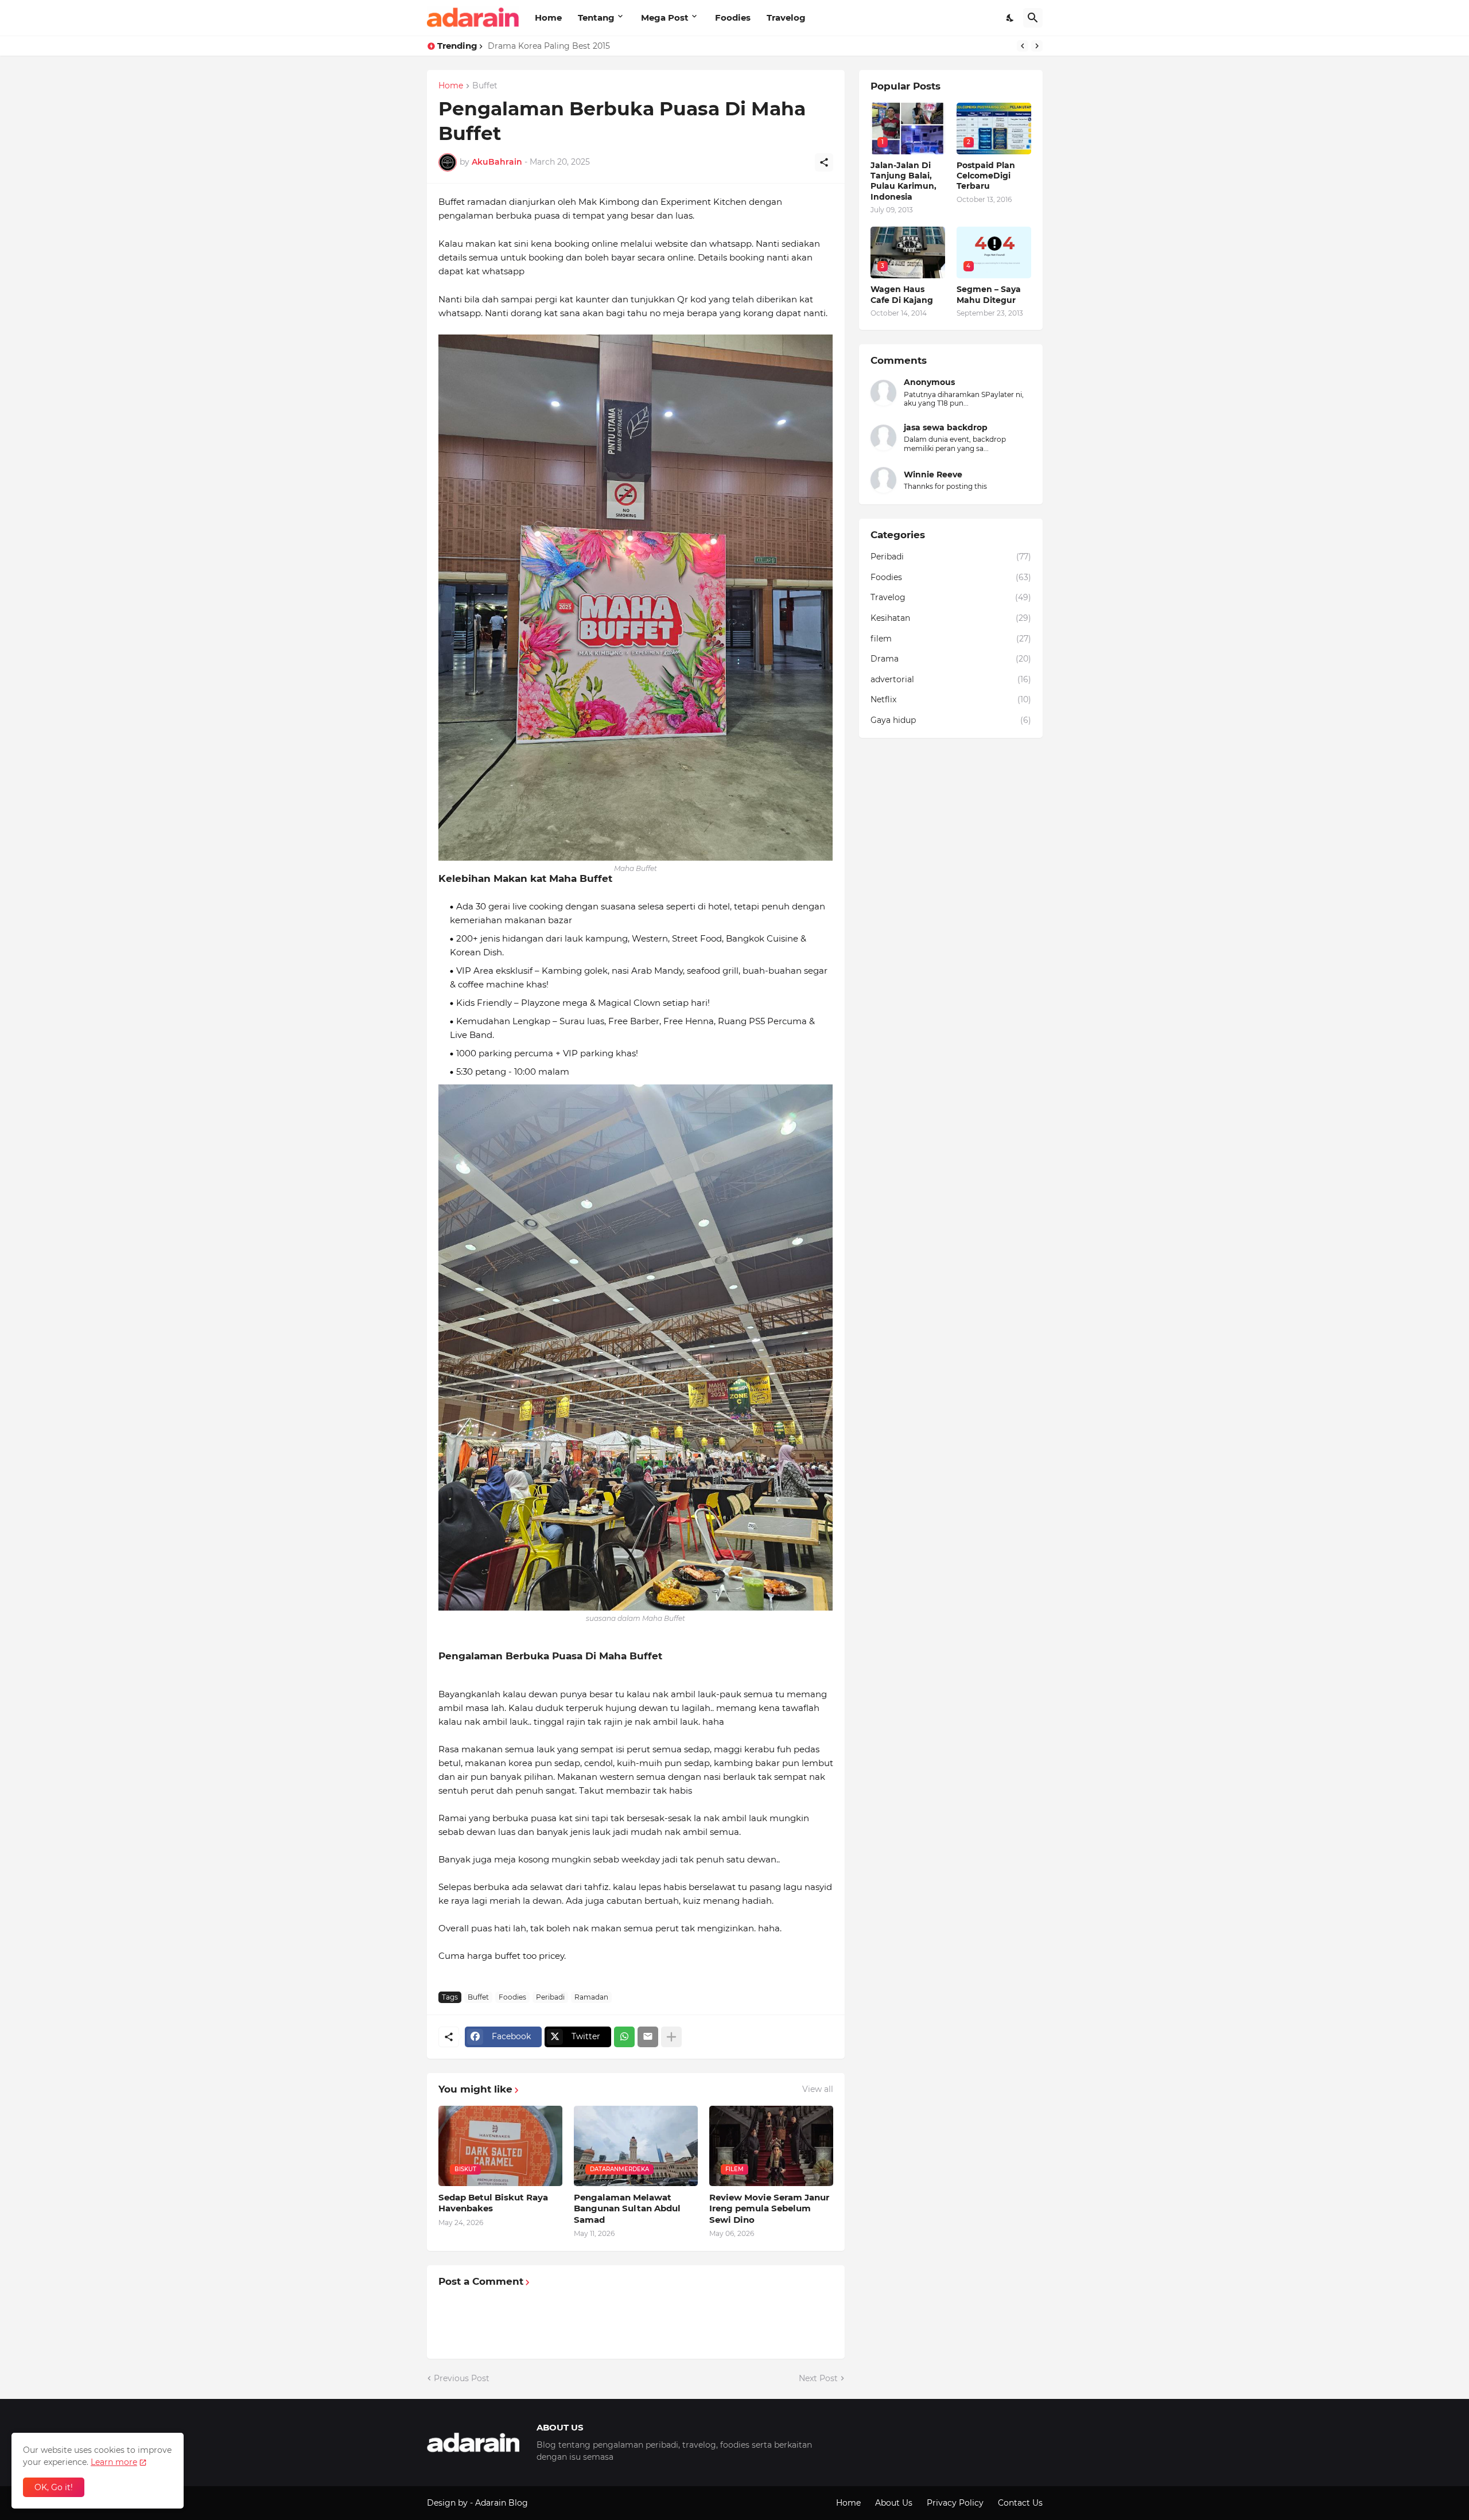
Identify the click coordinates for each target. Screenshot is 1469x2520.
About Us (894, 2503)
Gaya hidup (951, 720)
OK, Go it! (54, 2487)
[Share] (824, 162)
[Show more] (671, 2037)
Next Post (818, 2378)
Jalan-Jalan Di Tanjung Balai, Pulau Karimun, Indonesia (903, 181)
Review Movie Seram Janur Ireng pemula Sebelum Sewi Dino (769, 2208)
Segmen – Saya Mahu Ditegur (989, 294)
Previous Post (462, 2378)
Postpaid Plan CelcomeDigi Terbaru (986, 176)
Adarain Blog (502, 2503)
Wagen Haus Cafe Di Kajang (902, 294)
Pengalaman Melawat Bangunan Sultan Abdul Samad (627, 2208)
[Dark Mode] (1011, 18)
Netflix (951, 699)
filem (951, 639)
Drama (951, 659)
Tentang (596, 17)
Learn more (114, 2462)
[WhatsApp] (624, 2037)
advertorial (951, 679)
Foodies (733, 17)
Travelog (786, 17)
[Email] (648, 2037)
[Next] (1037, 46)
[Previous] (1023, 46)
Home (548, 17)
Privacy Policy (955, 2503)
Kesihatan (951, 618)
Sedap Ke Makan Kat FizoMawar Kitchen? (570, 46)
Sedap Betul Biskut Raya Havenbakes (493, 2203)
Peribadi (550, 1997)
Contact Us (1020, 2503)
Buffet (485, 86)
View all (818, 2089)
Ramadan (591, 1997)
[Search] (1033, 18)
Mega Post (665, 17)
